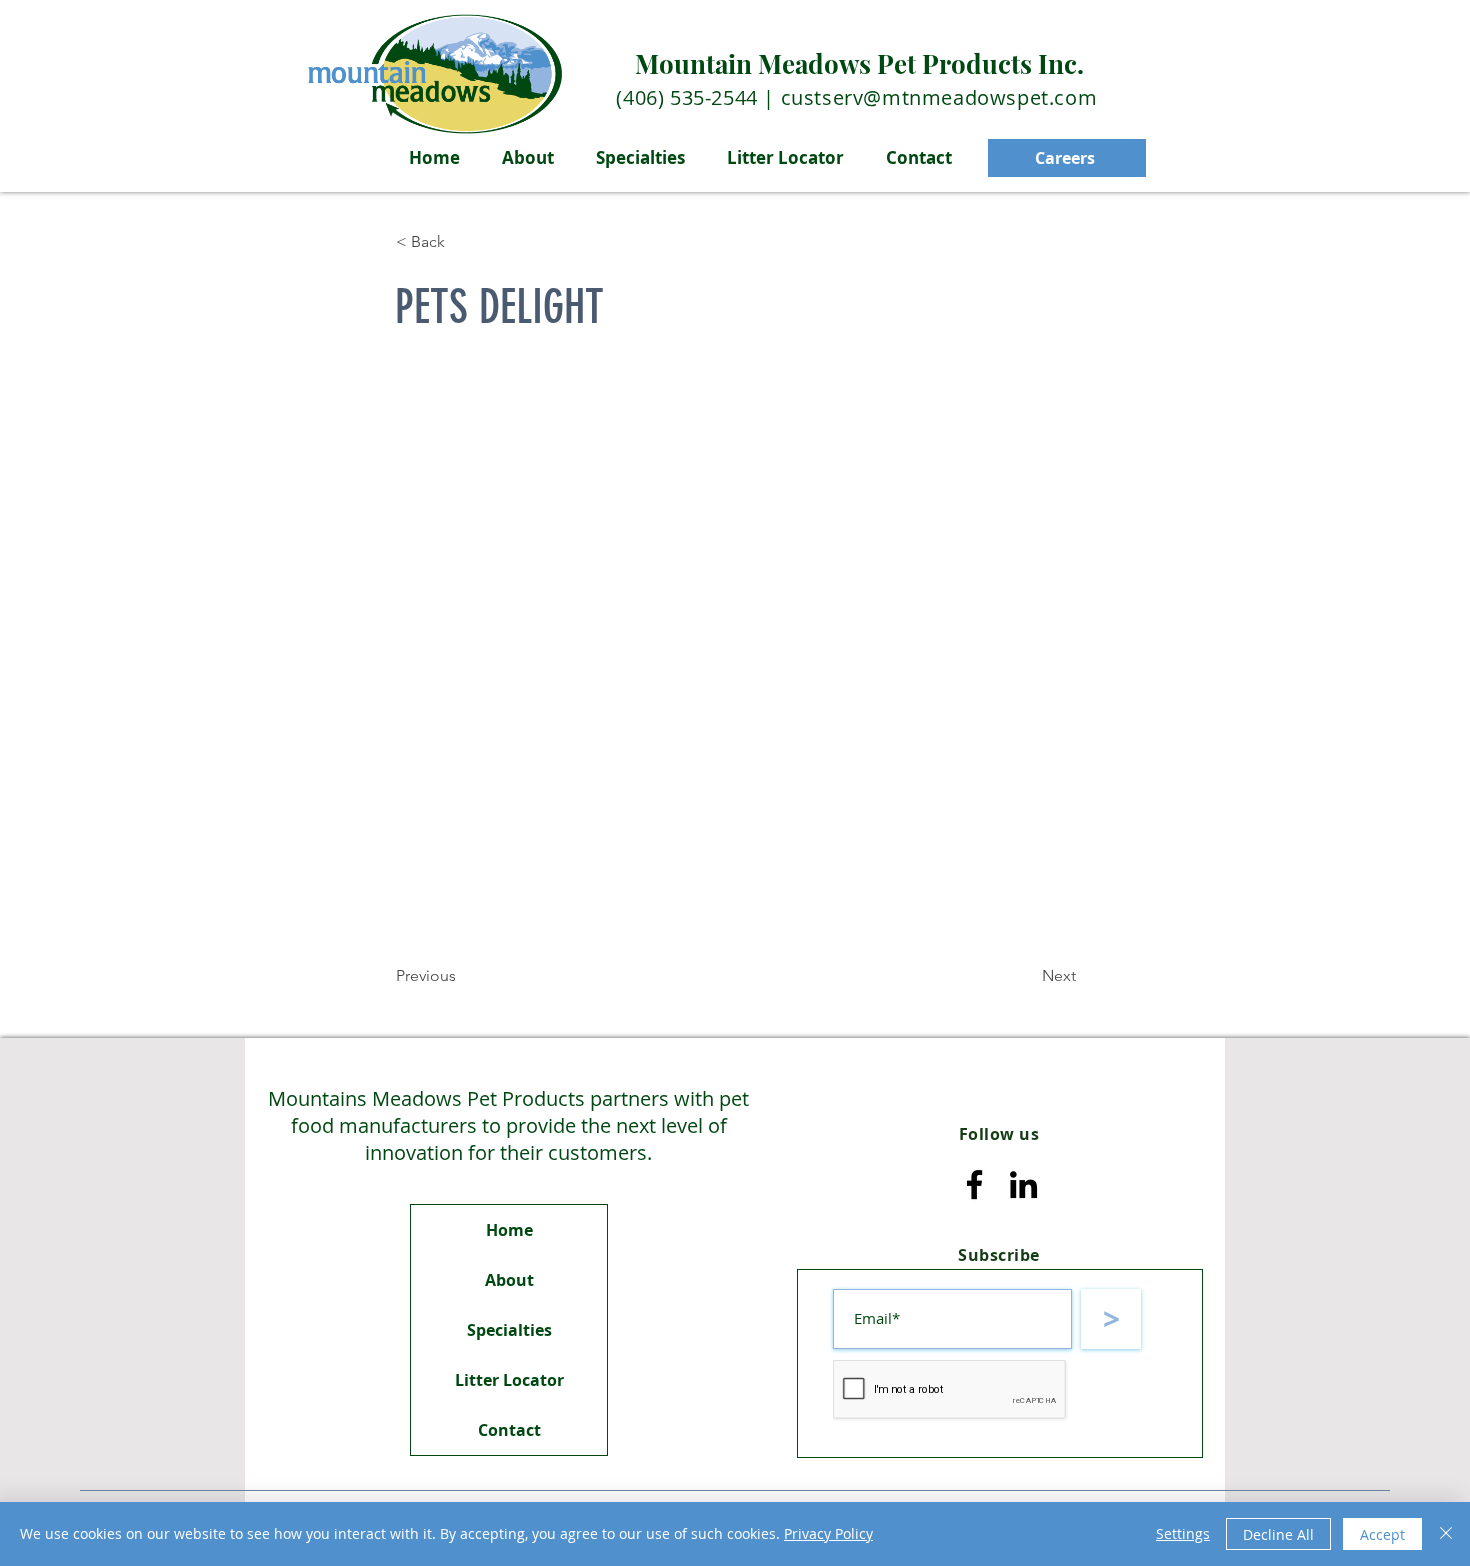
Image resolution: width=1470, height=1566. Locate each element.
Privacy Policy (828, 1533)
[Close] (1446, 1534)
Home (509, 1230)
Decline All (1278, 1534)
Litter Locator (509, 1380)
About (509, 1280)
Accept (1382, 1534)
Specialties (509, 1330)
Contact (509, 1430)
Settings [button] (1183, 1533)
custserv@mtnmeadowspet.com (939, 97)
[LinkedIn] (1023, 1184)
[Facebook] (974, 1184)
